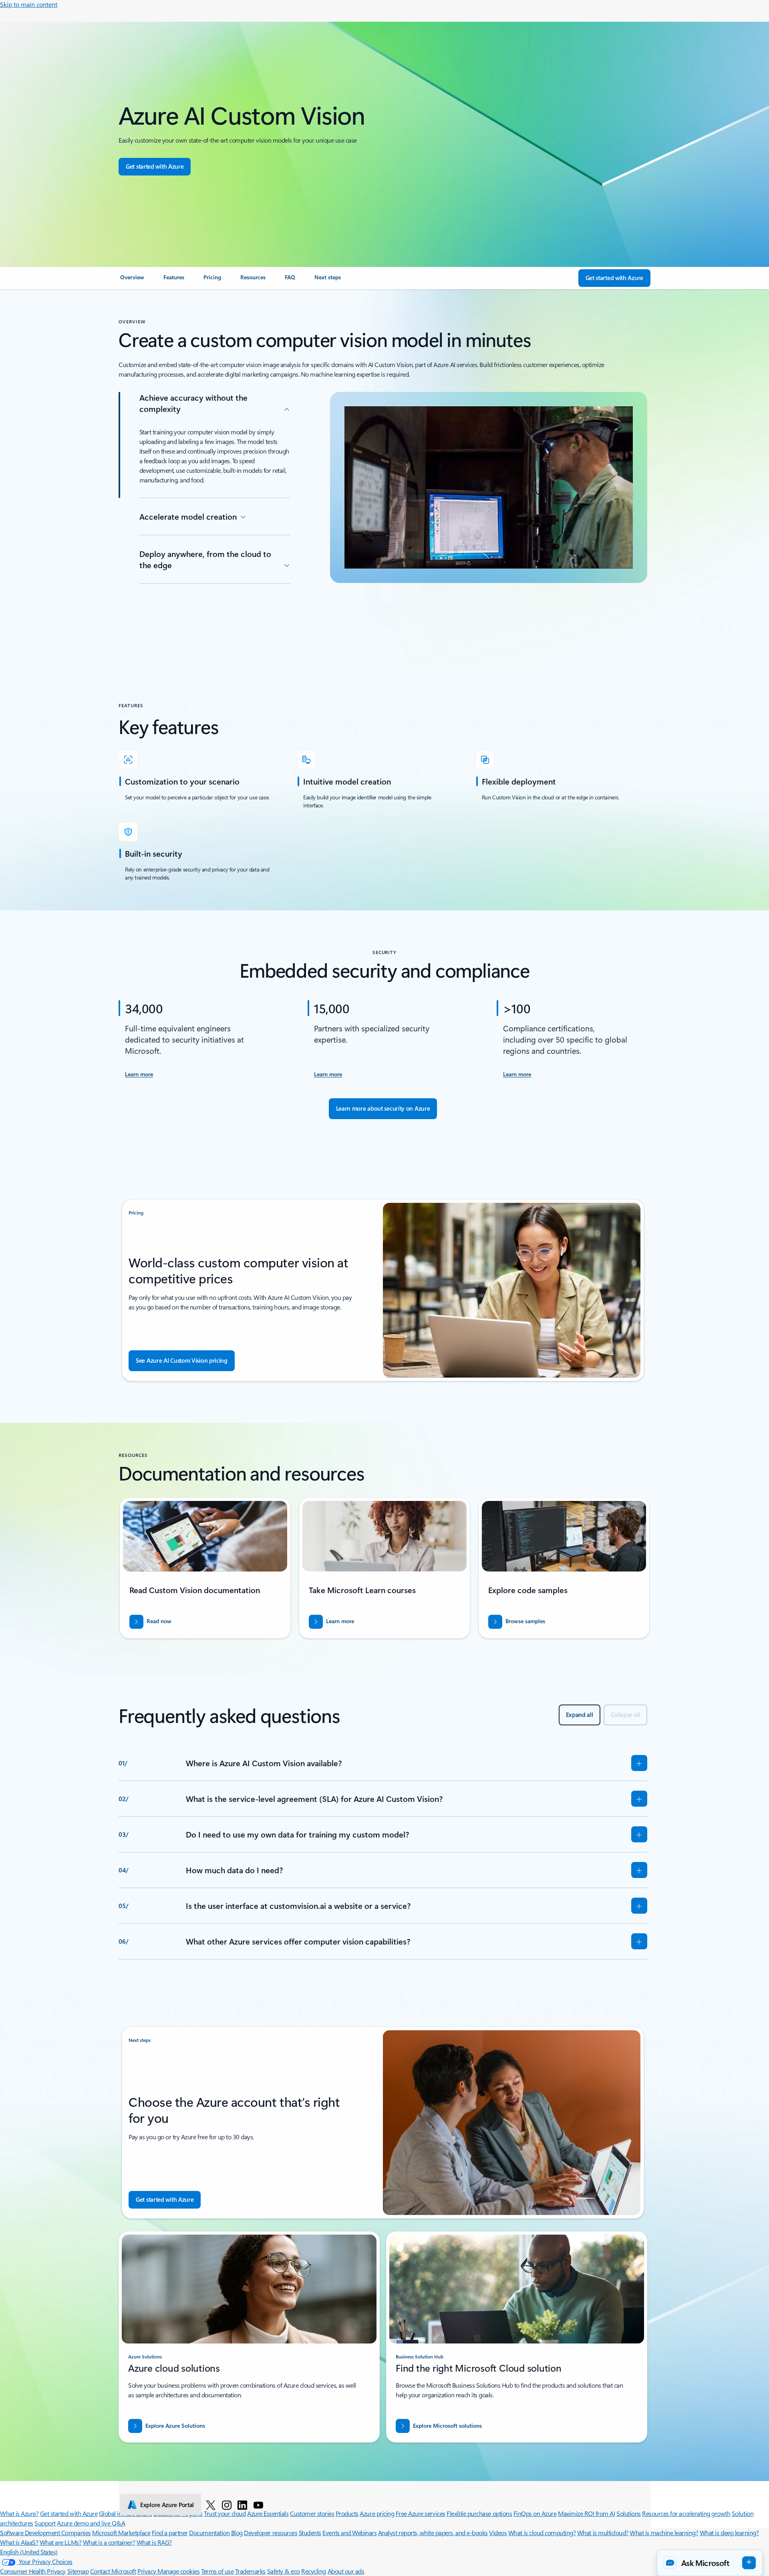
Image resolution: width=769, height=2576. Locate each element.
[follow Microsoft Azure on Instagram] (227, 2505)
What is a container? (109, 2542)
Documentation (209, 2533)
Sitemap (78, 2571)
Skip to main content (29, 4)
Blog (237, 2533)
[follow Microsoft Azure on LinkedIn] (242, 2505)
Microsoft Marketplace (121, 2533)
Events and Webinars (349, 2533)
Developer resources (271, 2533)
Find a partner (170, 2533)
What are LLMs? (60, 2542)
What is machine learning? (664, 2533)
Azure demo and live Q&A (91, 2523)
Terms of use (217, 2571)
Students (310, 2533)
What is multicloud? (603, 2533)
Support (45, 2523)
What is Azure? (19, 2513)
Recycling (314, 2571)
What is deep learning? (729, 2533)
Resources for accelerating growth (686, 2513)
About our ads (346, 2571)
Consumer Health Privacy (33, 2571)
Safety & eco (284, 2571)
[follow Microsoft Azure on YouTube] (258, 2505)
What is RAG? (154, 2542)
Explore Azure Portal (167, 2505)
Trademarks (250, 2571)
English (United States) (29, 2552)
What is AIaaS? (19, 2542)
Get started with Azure (69, 2513)
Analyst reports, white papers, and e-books (433, 2533)
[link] (132, 280)
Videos (498, 2533)
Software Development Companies (45, 2533)
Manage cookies (178, 2571)
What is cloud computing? (542, 2533)
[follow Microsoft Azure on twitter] (211, 2505)
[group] (205, 1568)
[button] (710, 2563)
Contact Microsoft (113, 2571)
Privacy (147, 2571)
